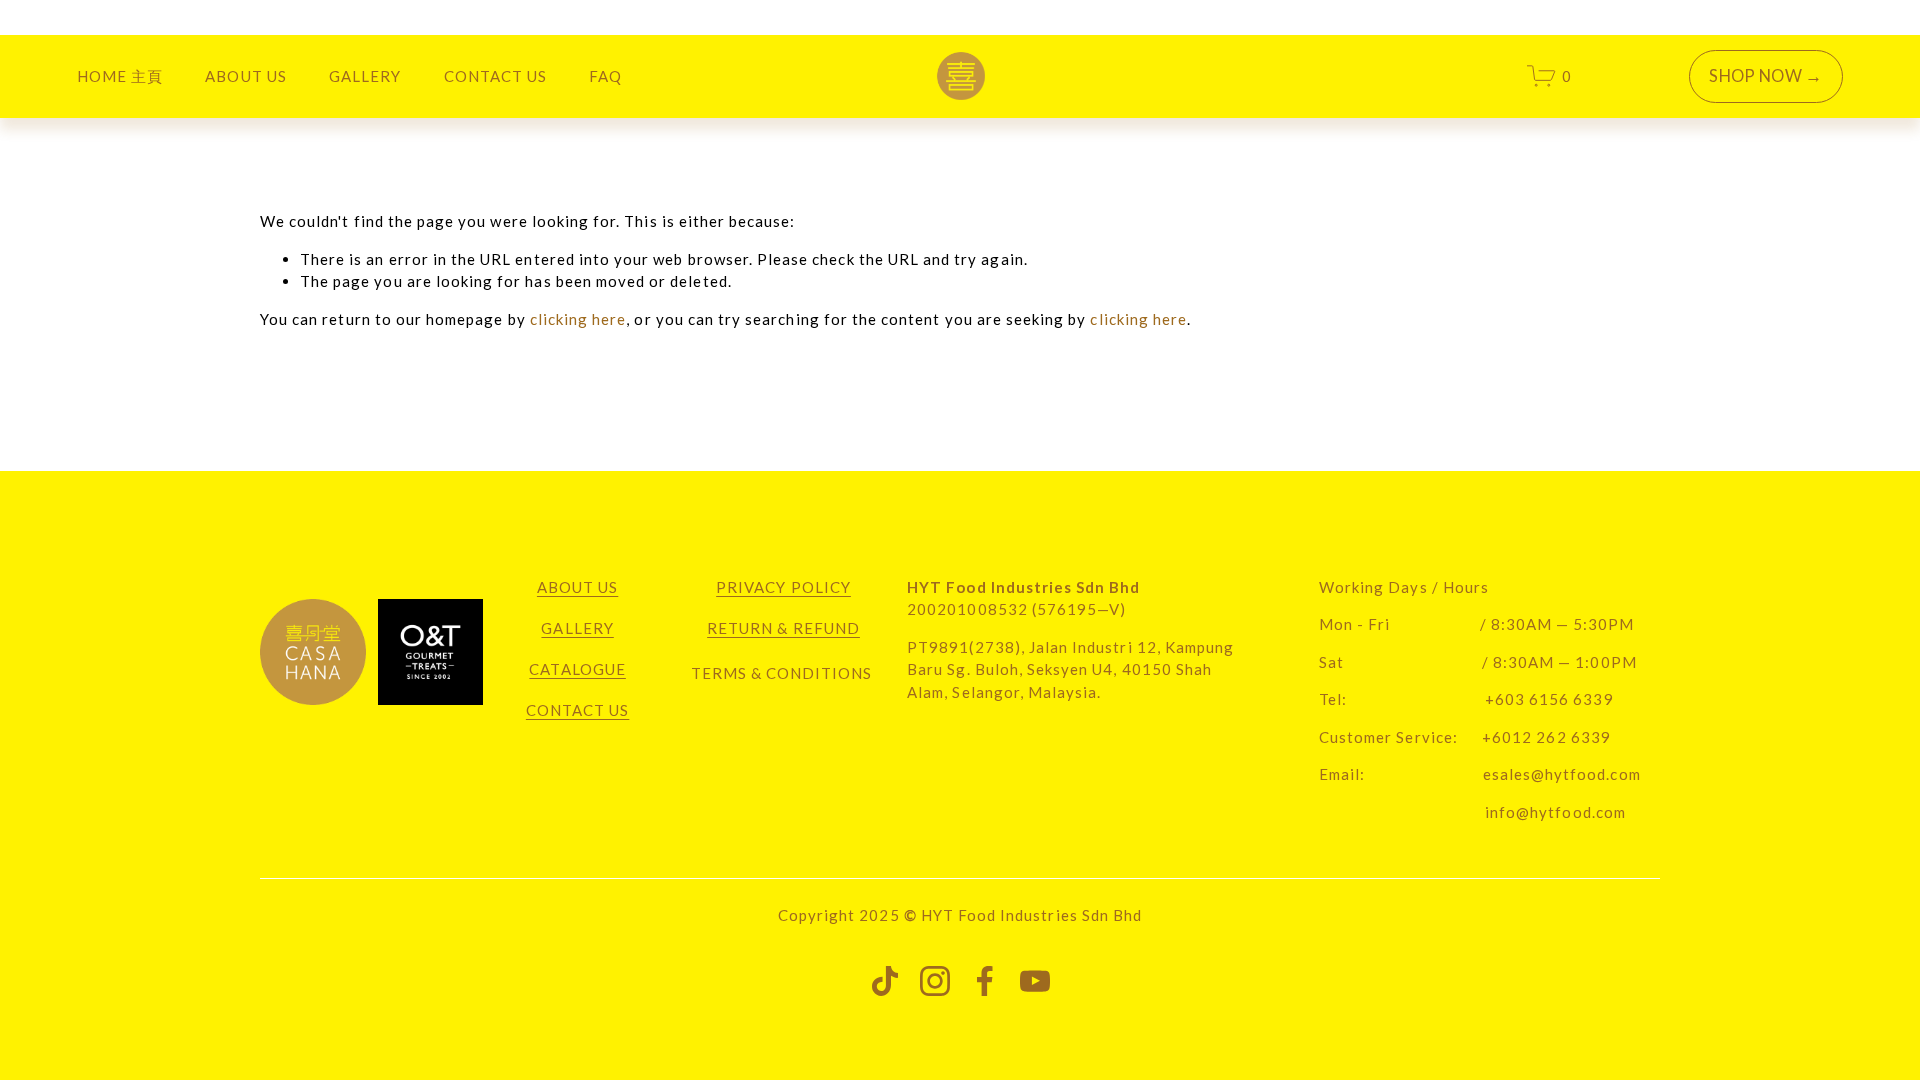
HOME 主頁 (120, 76)
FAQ (605, 76)
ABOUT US (245, 76)
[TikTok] (885, 981)
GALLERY (577, 628)
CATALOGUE (577, 669)
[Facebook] (985, 981)
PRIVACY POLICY (783, 587)
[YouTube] (1035, 981)
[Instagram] (935, 981)
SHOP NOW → (1765, 76)
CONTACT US (496, 76)
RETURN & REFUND (783, 628)
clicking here (578, 319)
